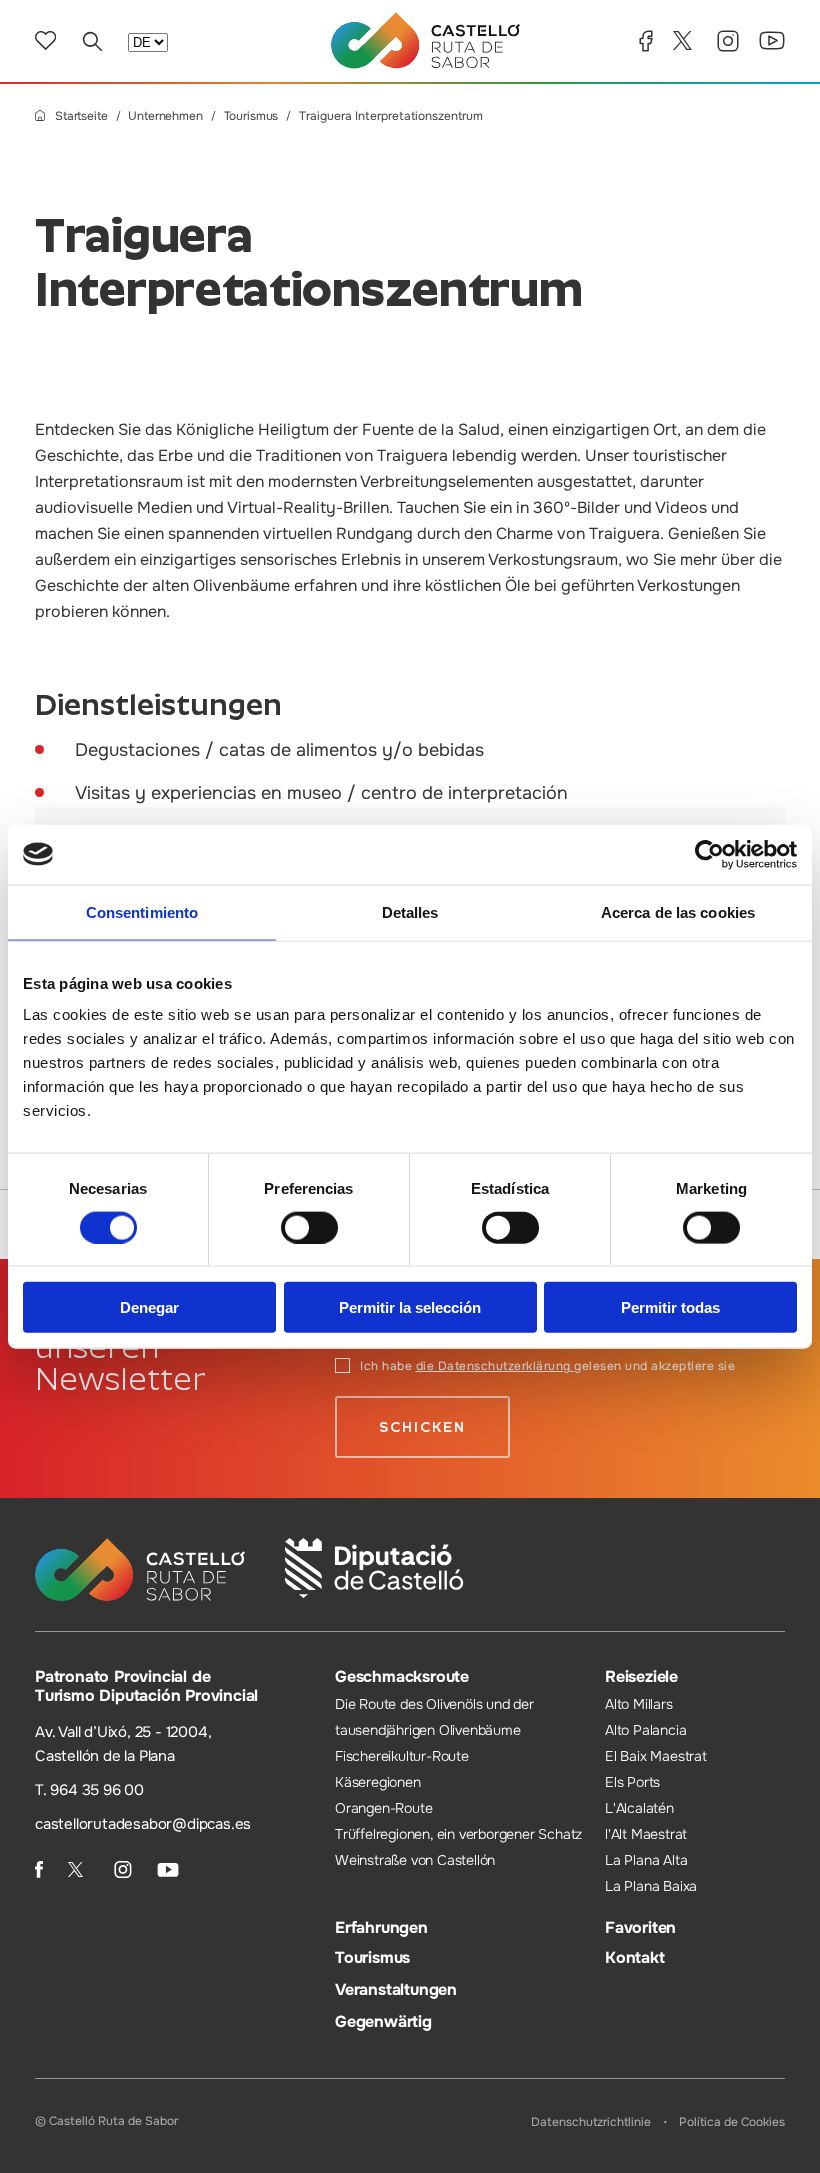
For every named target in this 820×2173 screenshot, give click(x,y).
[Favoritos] (45, 40)
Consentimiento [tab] (142, 911)
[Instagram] (728, 41)
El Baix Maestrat (656, 1756)
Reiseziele (641, 1676)
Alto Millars (639, 1704)
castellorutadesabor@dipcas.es (143, 1824)
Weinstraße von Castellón (415, 1860)
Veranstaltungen (396, 1989)
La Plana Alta (646, 1860)
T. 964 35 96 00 (89, 1790)
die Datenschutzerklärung (495, 1366)
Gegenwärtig (383, 2021)
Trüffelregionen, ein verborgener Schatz (458, 1834)
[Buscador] (92, 41)
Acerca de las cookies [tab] (678, 911)
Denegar (149, 1307)
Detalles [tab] (410, 911)
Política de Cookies (732, 2122)
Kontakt (635, 1957)
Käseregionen (378, 1782)
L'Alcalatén (639, 1808)
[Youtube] (772, 40)
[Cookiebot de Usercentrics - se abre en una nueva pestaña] (709, 854)
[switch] (309, 1227)
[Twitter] (685, 40)
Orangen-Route (383, 1808)
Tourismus (251, 116)
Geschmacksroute (402, 1676)
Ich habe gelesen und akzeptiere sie (547, 1366)
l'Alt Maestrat (646, 1834)
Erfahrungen (381, 1927)
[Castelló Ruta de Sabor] (425, 40)
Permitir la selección (410, 1307)
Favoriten (640, 1927)
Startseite (81, 116)
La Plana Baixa (651, 1886)
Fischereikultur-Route (402, 1756)
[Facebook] (646, 41)
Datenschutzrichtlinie (591, 2122)
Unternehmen (165, 116)
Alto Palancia (645, 1730)
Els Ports (632, 1782)
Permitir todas (670, 1307)
